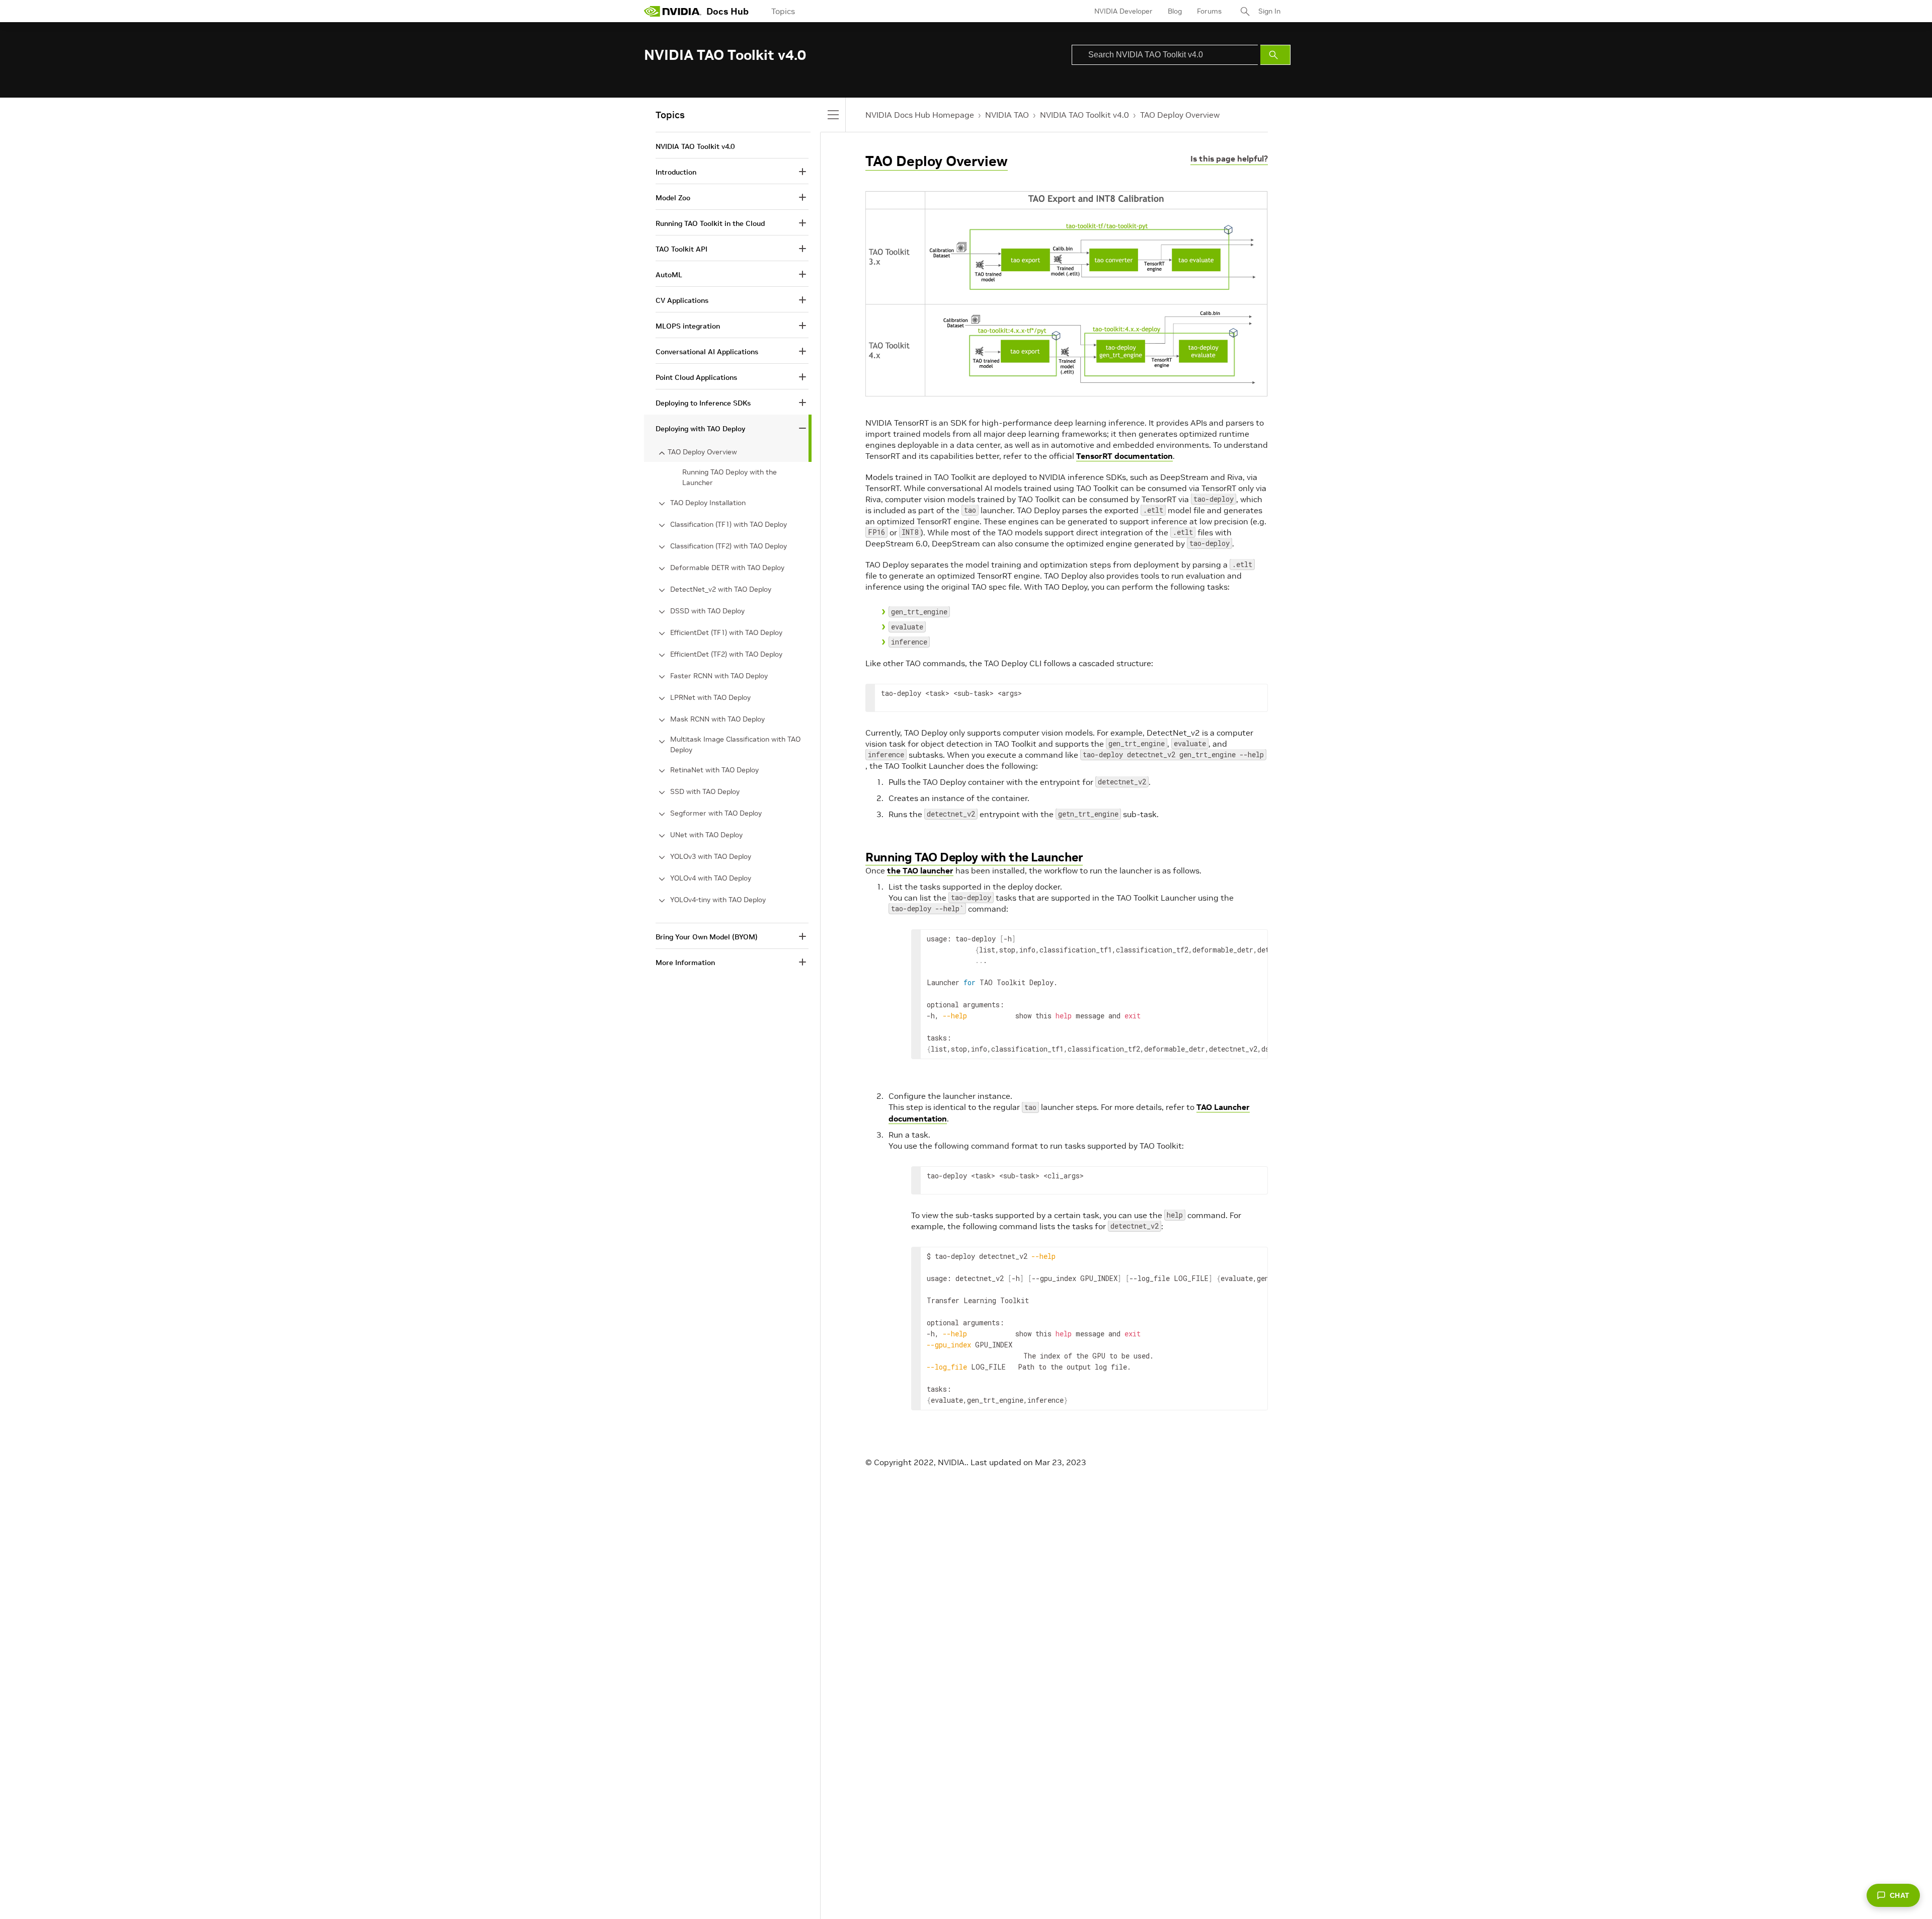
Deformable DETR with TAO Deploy (727, 568)
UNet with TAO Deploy (706, 835)
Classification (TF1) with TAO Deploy (729, 524)
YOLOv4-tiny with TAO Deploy (718, 900)
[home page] (673, 11)
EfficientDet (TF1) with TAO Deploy (726, 632)
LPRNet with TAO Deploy (710, 697)
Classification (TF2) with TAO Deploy (729, 546)
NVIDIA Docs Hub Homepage (920, 115)
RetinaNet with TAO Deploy (714, 770)
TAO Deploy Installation (708, 503)
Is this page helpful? (1229, 158)
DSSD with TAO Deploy (707, 611)
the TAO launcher (920, 870)
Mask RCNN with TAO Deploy (717, 719)
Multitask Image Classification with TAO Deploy (735, 744)
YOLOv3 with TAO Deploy (711, 856)
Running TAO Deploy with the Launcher (974, 857)
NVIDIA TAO (1007, 115)
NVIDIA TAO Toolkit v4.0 (1084, 115)
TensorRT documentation (1124, 456)
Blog (1175, 11)
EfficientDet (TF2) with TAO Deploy (726, 654)
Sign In (1269, 11)
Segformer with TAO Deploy (716, 813)
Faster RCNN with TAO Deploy (719, 676)
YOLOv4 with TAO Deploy (711, 878)
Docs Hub (728, 11)
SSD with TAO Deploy (705, 791)
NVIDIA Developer (1123, 11)
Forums (1209, 11)
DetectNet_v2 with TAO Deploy (721, 589)
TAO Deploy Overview (1180, 115)
